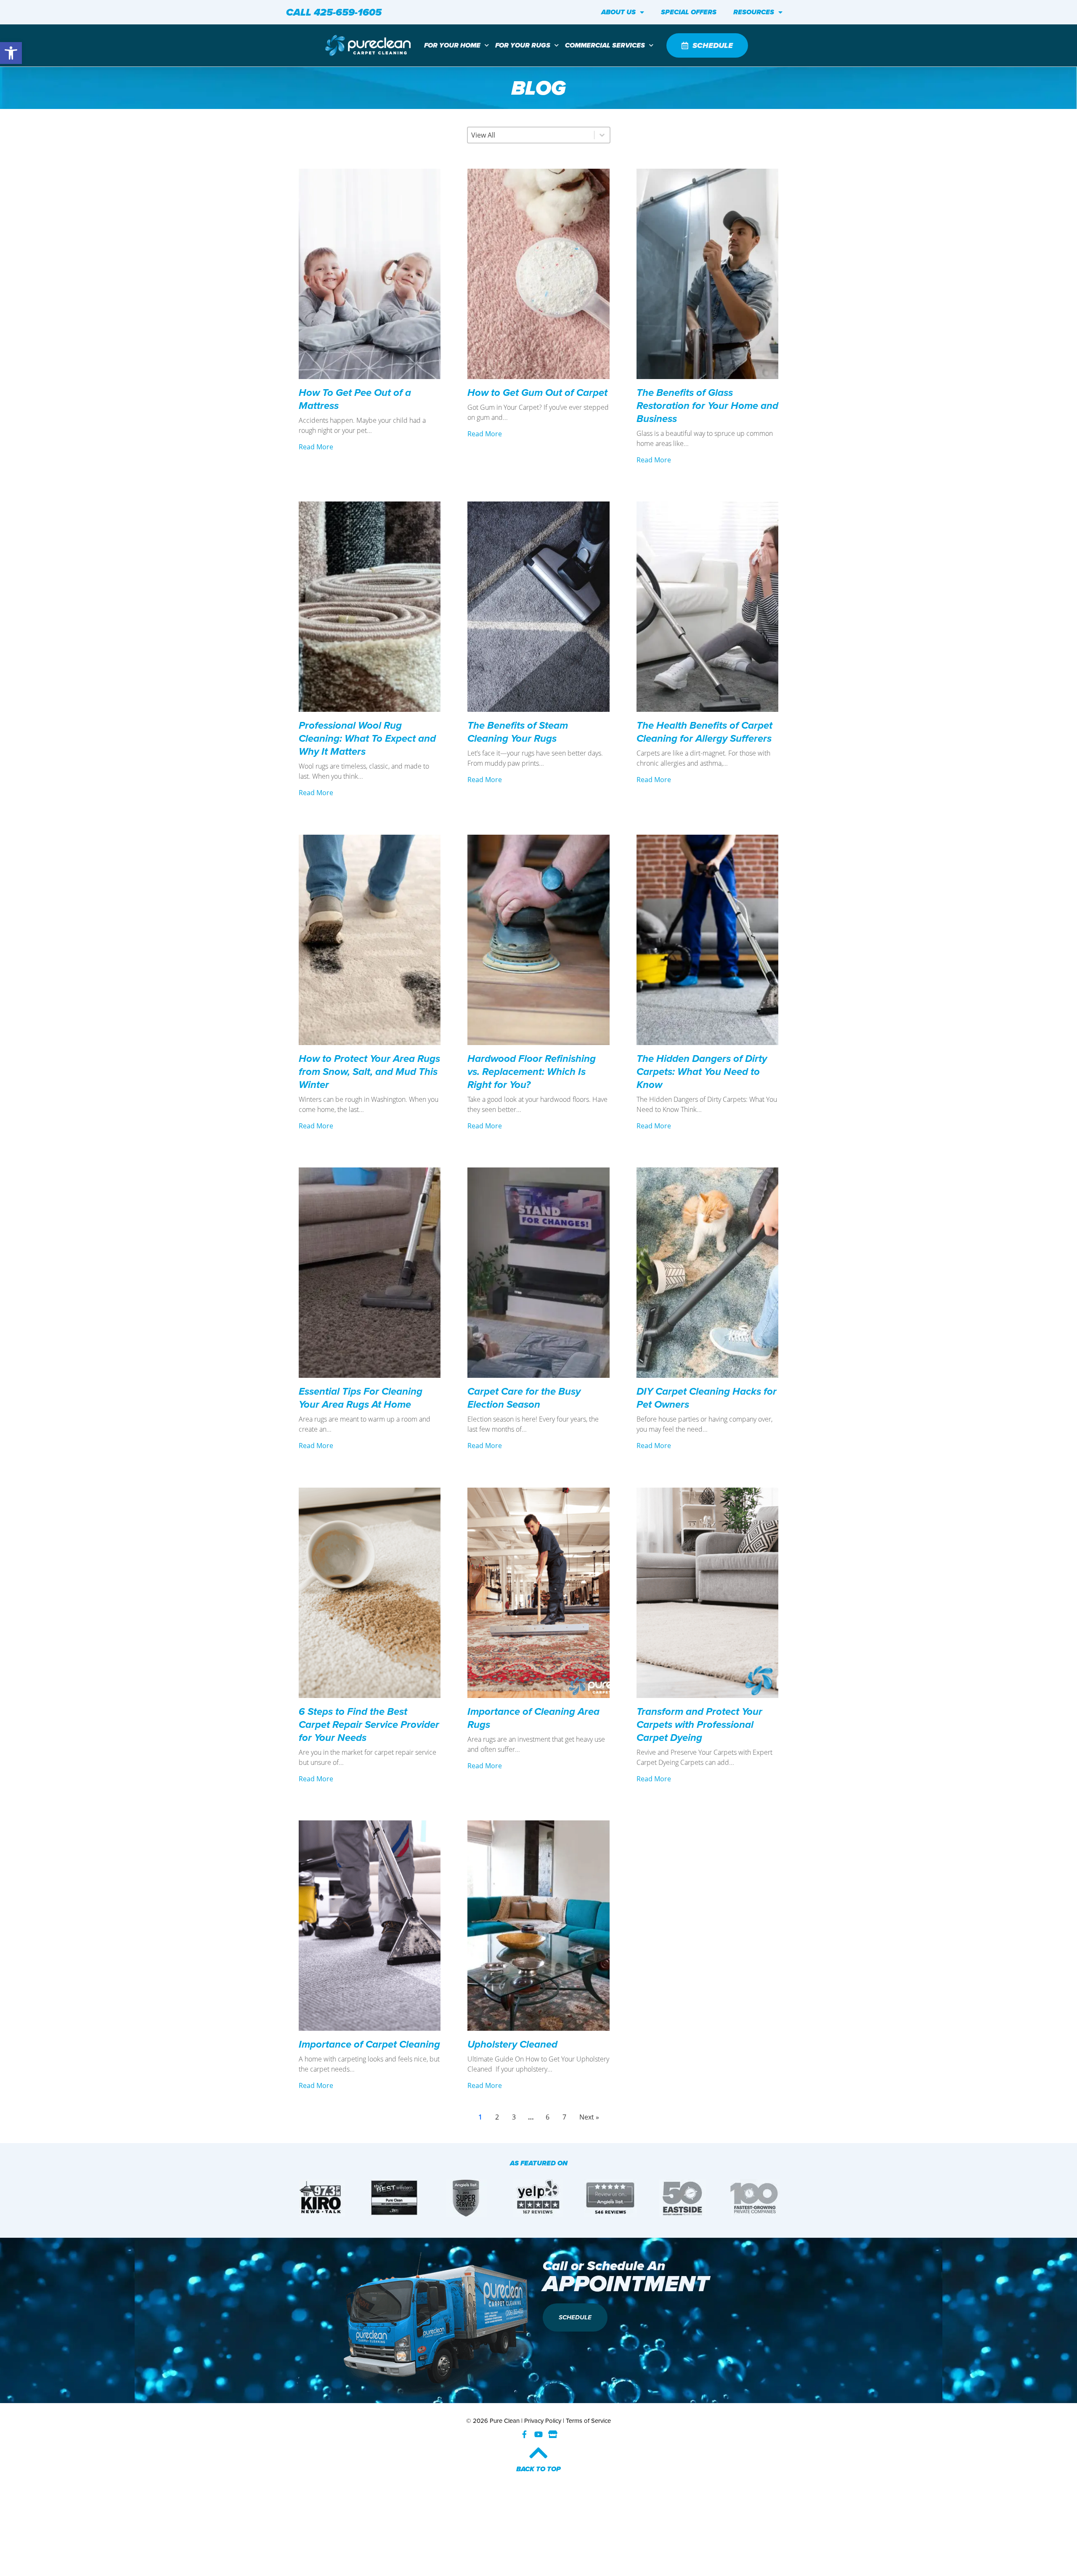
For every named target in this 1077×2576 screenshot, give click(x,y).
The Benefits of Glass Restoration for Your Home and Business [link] (707, 406)
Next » (589, 2117)
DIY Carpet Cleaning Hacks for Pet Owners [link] (707, 1398)
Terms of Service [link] (588, 2421)
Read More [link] (316, 447)
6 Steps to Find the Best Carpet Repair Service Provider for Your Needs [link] (369, 1724)
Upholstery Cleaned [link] (514, 2044)
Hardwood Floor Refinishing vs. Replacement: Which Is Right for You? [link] (532, 1072)
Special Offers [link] (689, 12)
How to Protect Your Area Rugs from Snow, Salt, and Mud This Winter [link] (369, 1072)
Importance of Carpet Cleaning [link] (369, 2044)
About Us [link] (618, 12)
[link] (11, 53)
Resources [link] (754, 12)
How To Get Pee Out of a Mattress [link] (355, 399)
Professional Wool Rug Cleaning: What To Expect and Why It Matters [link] (367, 738)
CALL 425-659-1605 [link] (334, 12)
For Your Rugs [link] (523, 45)
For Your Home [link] (452, 45)
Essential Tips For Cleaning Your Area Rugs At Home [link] (361, 1398)
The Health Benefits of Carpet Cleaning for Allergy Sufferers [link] (704, 732)
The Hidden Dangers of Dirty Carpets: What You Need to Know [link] (702, 1072)
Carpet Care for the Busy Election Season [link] (524, 1398)
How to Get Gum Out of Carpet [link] (537, 393)
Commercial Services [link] (605, 45)
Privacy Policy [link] (543, 2421)
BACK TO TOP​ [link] (538, 2469)
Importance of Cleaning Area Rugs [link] (533, 1718)
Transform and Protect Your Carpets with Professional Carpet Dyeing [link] (699, 1724)
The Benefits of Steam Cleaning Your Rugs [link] (518, 732)
